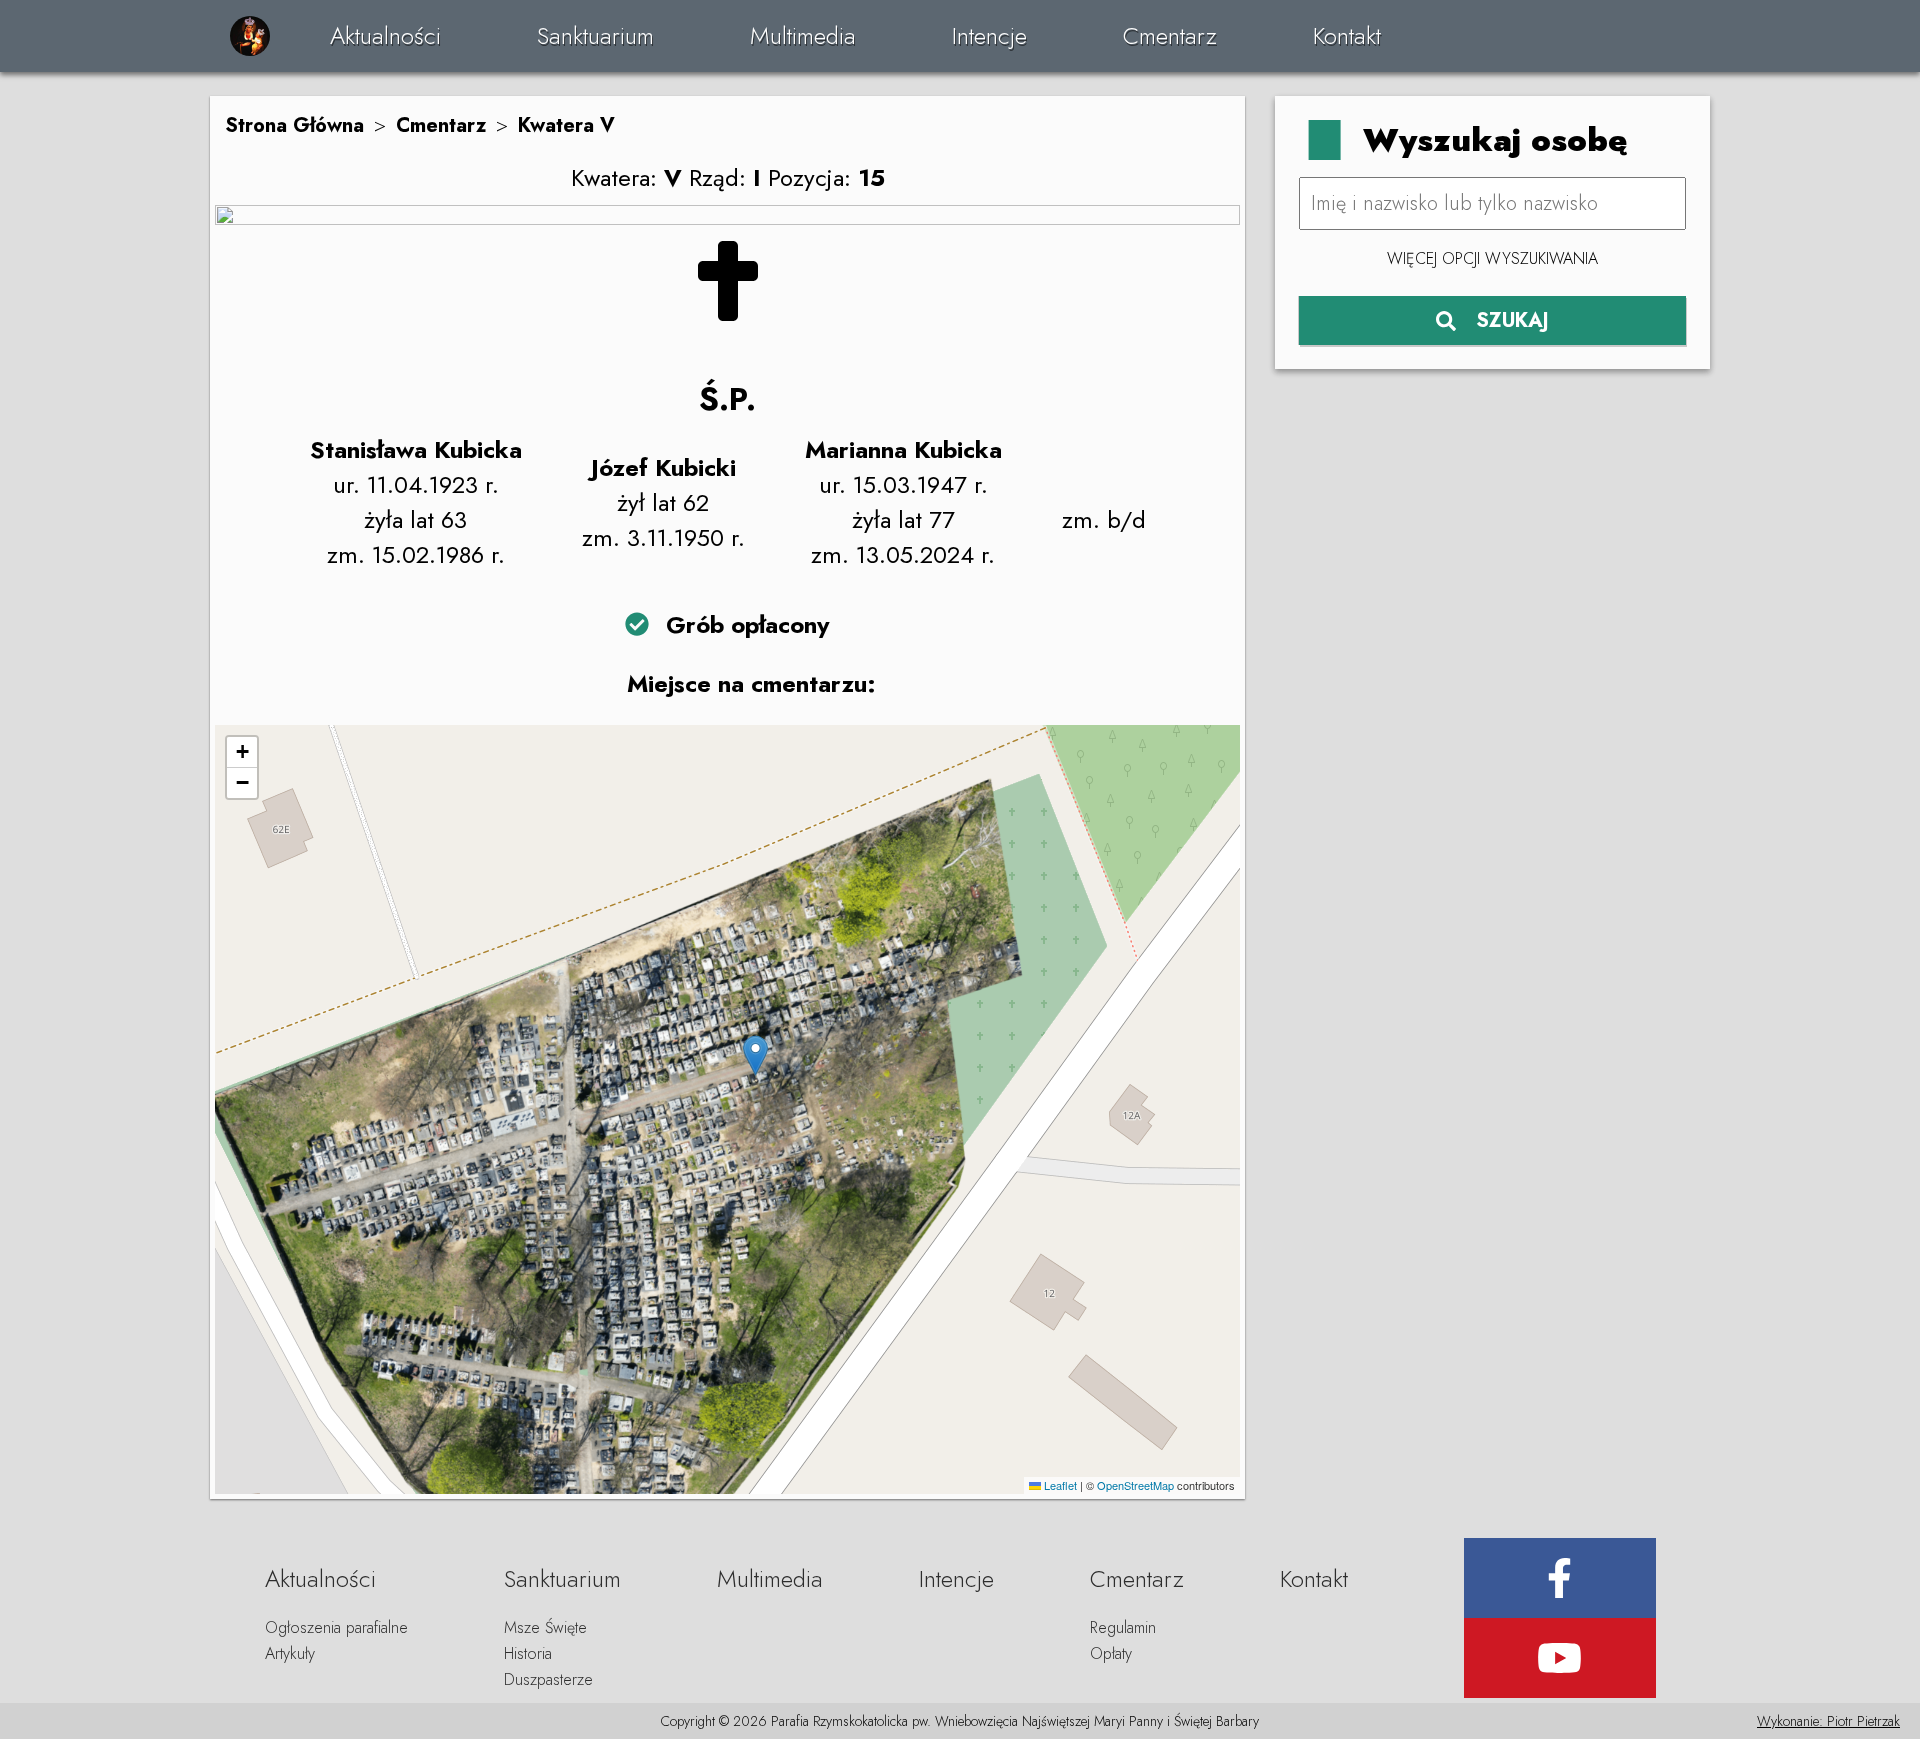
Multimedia (803, 35)
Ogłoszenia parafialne (336, 1627)
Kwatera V (566, 125)
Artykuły (290, 1653)
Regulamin (1123, 1627)
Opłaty (1111, 1653)
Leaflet (1059, 1485)
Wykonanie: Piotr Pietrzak (1828, 1721)
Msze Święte (545, 1627)
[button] (755, 1055)
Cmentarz (1170, 35)
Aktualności (385, 35)
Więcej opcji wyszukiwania (1492, 258)
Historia (528, 1653)
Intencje (989, 35)
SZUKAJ (1512, 320)
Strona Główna (294, 125)
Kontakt (1347, 35)
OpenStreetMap (1135, 1485)
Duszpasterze (548, 1679)
